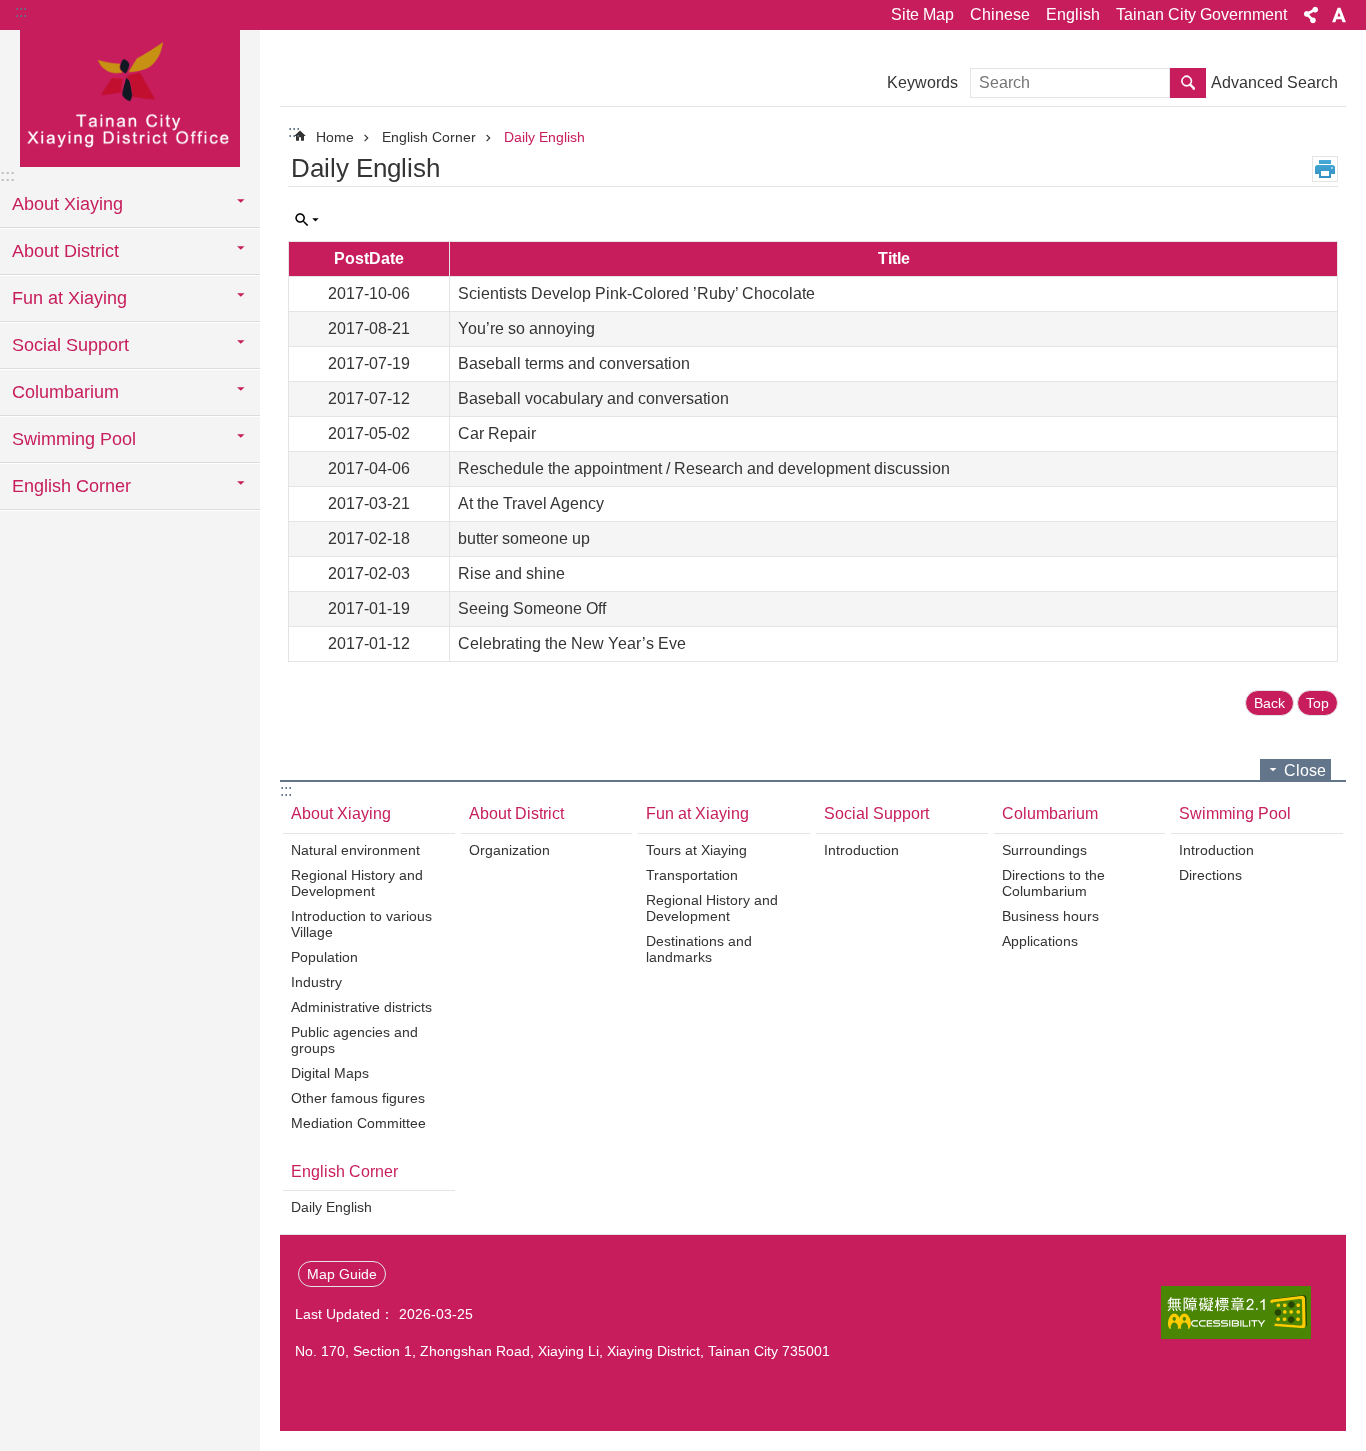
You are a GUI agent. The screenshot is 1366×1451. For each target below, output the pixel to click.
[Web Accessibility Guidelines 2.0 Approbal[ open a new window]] (1236, 1312)
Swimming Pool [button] (74, 439)
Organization (509, 850)
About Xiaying (341, 813)
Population (324, 957)
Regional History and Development (357, 883)
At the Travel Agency (531, 503)
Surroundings (1044, 850)
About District (516, 813)
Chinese (1000, 14)
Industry (316, 982)
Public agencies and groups (354, 1040)
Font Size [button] (1339, 15)
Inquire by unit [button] (307, 220)
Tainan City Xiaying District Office (130, 97)
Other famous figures (358, 1098)
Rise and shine (511, 573)
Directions (1210, 875)
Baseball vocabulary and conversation (593, 398)
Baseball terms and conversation (574, 363)
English (1073, 14)
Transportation (692, 875)
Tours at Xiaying (696, 850)
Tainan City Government (1201, 14)
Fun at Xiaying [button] (69, 298)
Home (335, 137)
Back (1269, 703)
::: (21, 11)
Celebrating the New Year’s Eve (572, 643)
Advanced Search (1274, 82)
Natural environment (355, 850)
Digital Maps (330, 1073)
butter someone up (524, 538)
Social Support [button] (70, 345)
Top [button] (1317, 703)
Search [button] (1188, 83)
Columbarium (1050, 813)
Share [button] (1311, 15)
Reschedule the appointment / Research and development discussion (704, 468)
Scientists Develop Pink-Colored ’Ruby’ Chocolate (636, 293)
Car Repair (497, 433)
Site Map (922, 14)
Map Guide (342, 1274)
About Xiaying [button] (67, 204)
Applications (1040, 941)
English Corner (429, 137)
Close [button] (1305, 770)
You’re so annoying (526, 328)
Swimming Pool (1235, 813)
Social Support (876, 813)
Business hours (1050, 916)
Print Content (1325, 169)
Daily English (544, 137)
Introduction (861, 850)
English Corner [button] (71, 486)
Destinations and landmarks (699, 949)
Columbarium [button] (65, 392)
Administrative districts (361, 1007)
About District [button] (65, 251)
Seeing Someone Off (532, 608)
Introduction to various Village (361, 924)
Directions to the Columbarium (1053, 883)
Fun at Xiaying (697, 813)
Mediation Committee (358, 1123)
